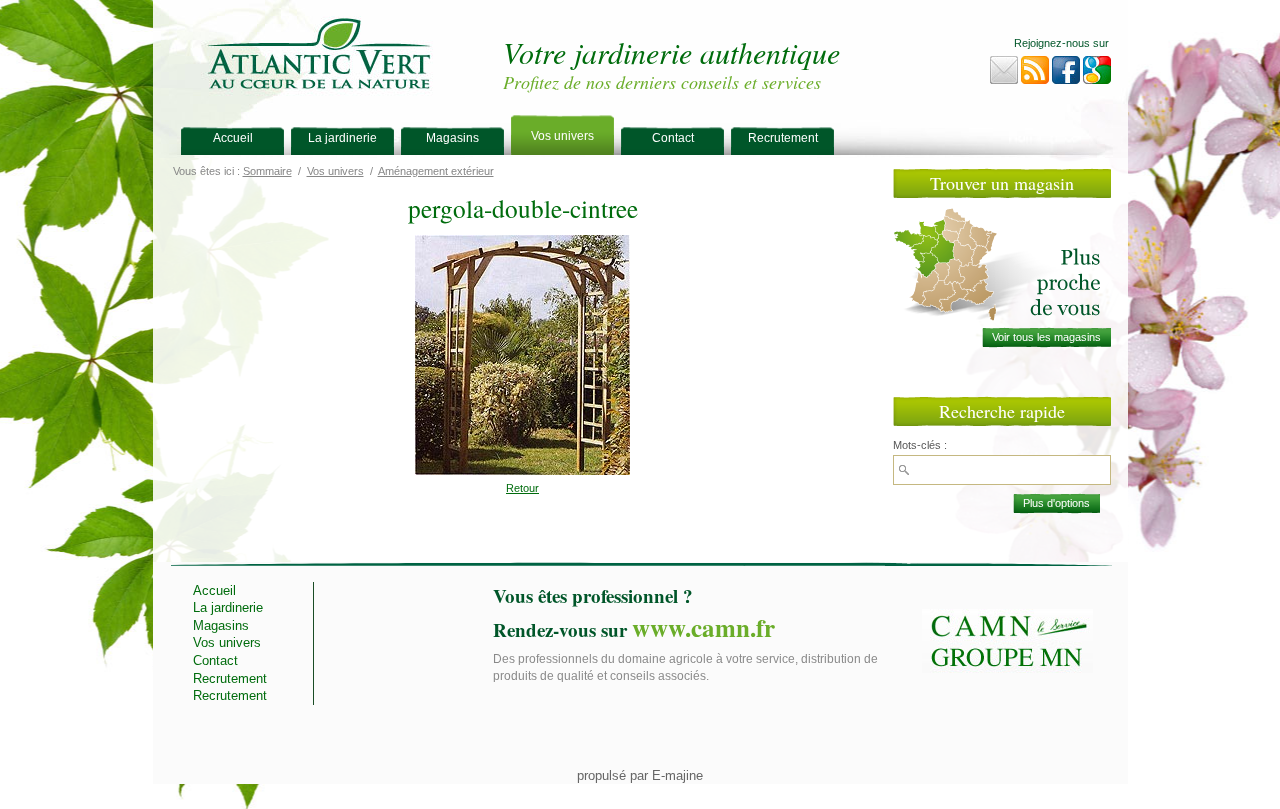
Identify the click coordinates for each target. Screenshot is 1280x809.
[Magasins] (1046, 337)
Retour (522, 488)
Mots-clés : (920, 445)
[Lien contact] (1004, 74)
